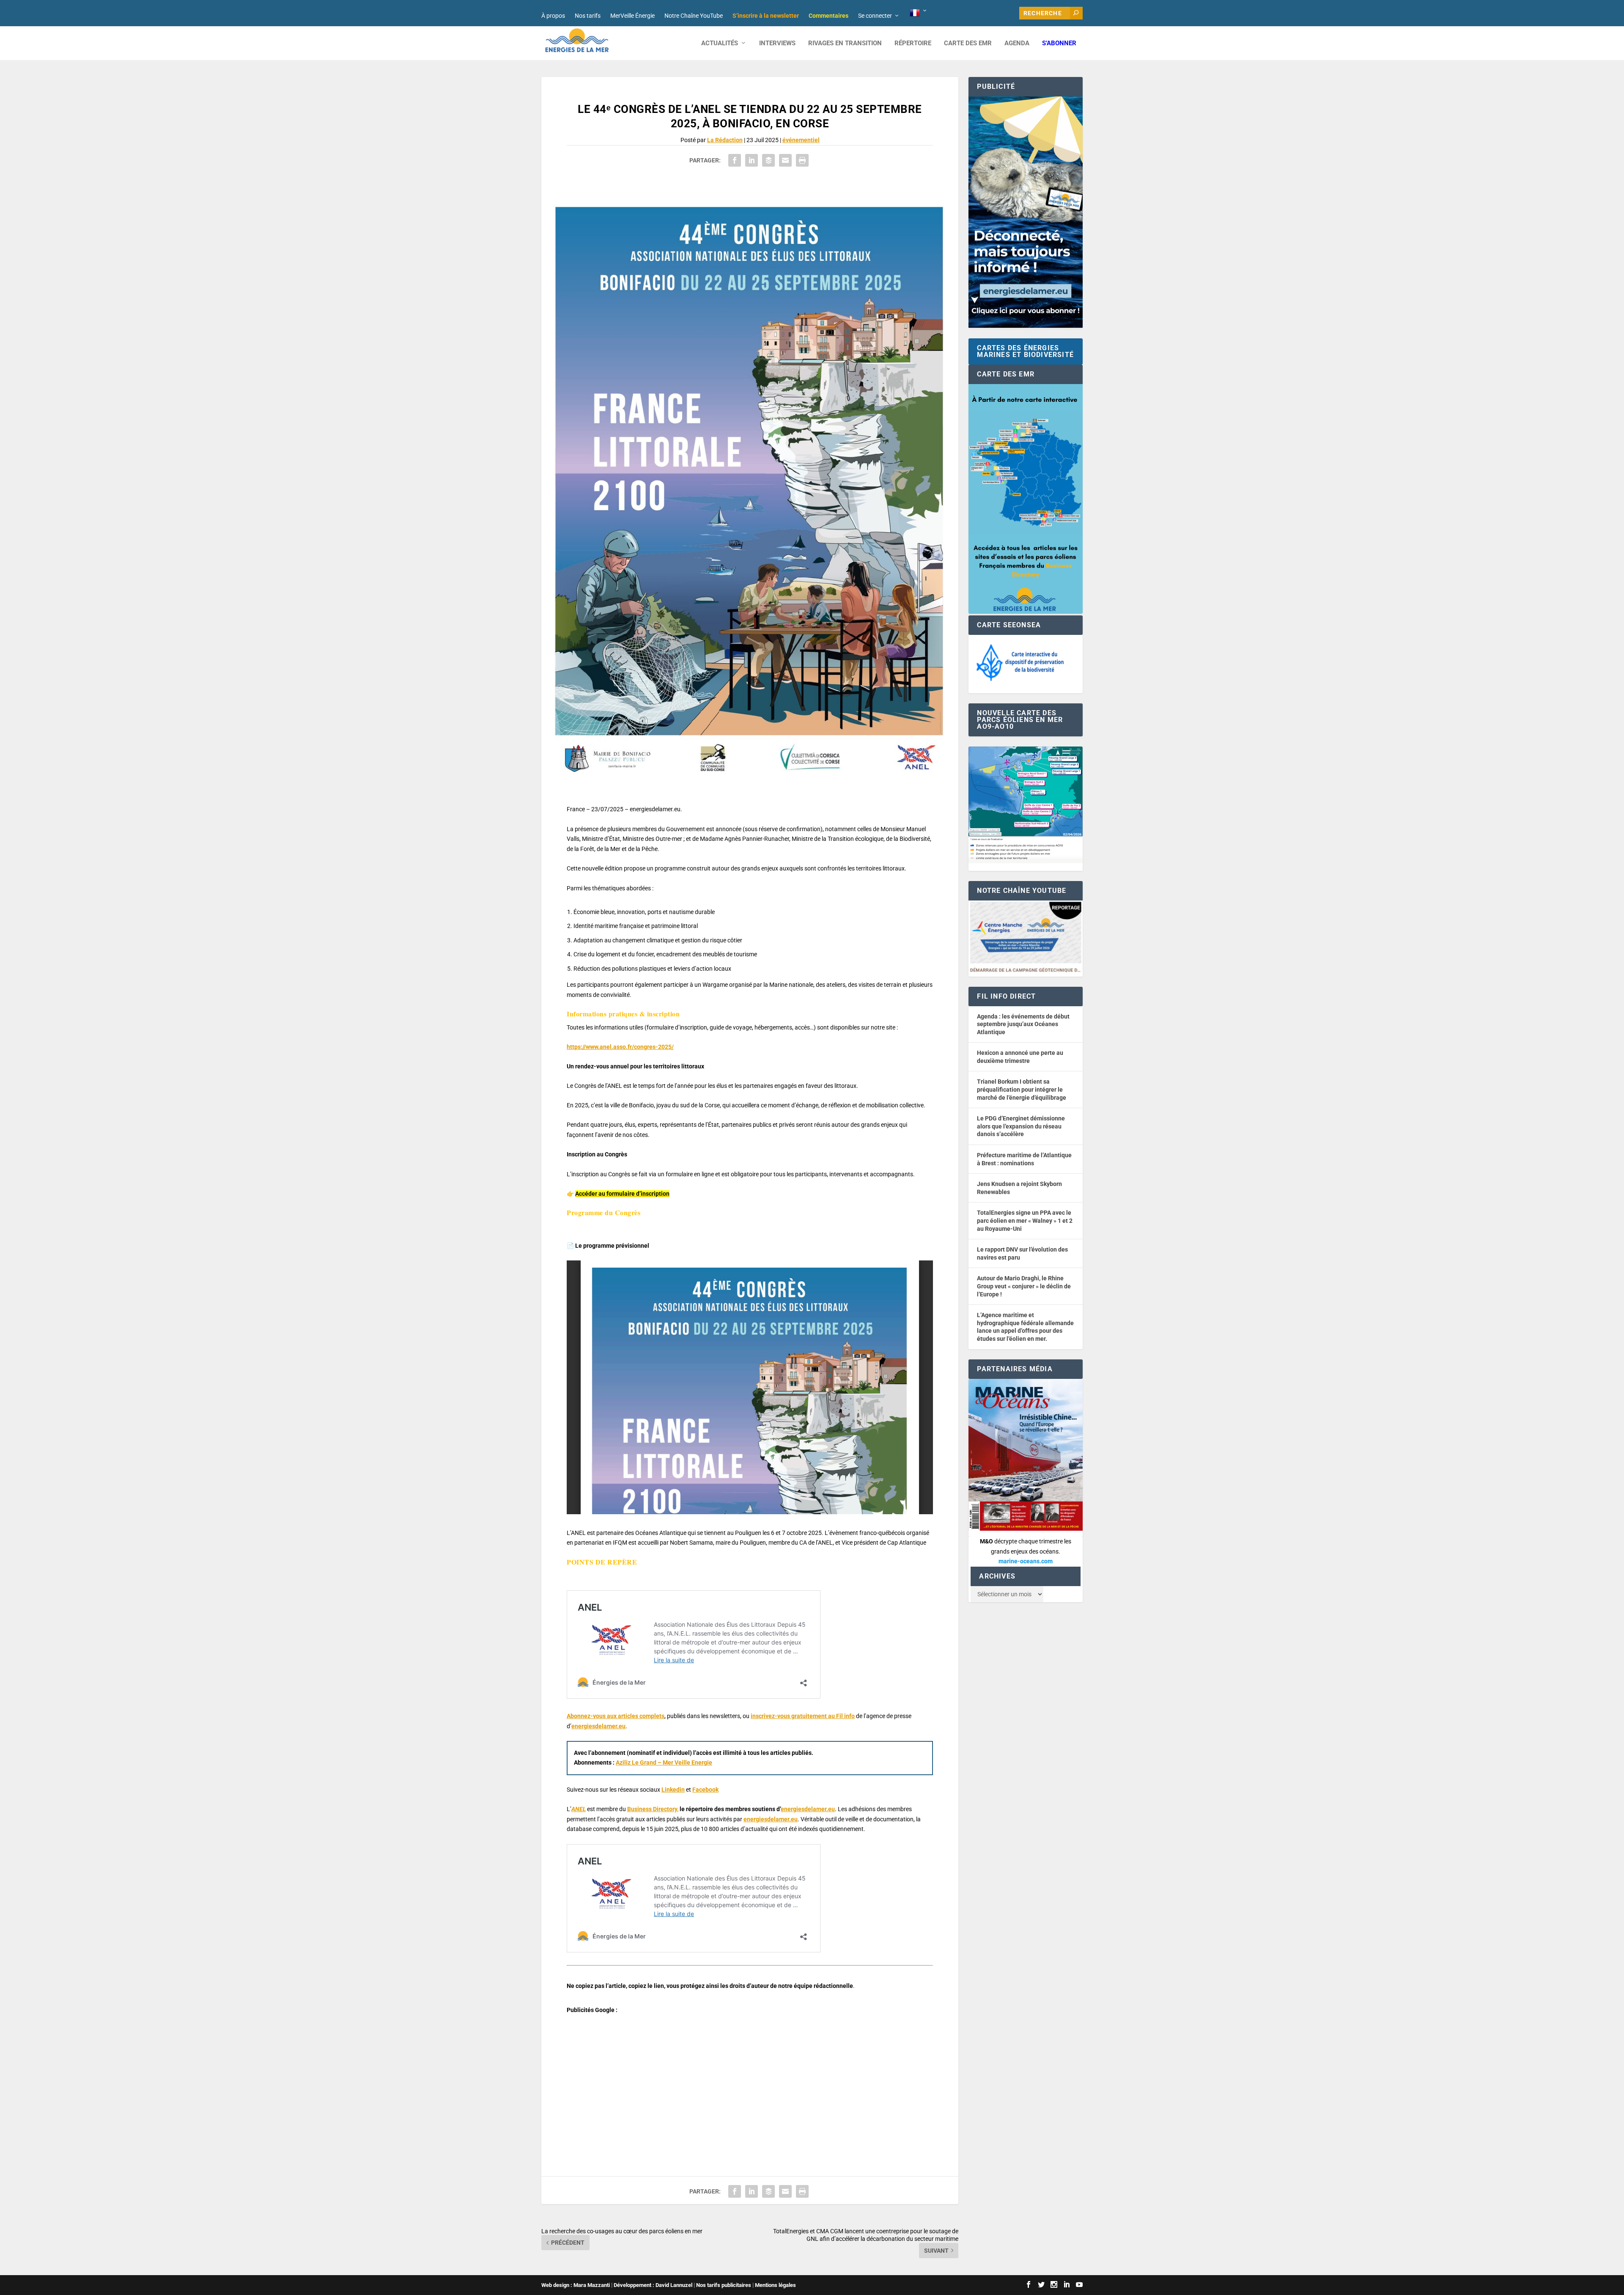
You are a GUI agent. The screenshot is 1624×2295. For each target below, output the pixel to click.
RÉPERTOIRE (913, 43)
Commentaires (828, 16)
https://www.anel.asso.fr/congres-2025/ (620, 1047)
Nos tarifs (588, 16)
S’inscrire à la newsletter (766, 16)
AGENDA (1017, 43)
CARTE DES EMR (968, 43)
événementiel (801, 140)
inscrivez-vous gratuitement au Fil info (803, 1716)
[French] (919, 13)
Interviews (777, 43)
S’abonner (1059, 43)
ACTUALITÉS (720, 43)
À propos (553, 16)
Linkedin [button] (673, 1790)
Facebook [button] (705, 1790)
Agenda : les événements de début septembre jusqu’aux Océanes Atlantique (1023, 1024)
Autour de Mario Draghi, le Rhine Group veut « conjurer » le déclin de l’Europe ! (1024, 1286)
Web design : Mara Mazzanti (576, 2285)
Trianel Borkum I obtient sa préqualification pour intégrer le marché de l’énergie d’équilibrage (1022, 1089)
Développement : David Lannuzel (653, 2285)
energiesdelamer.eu (598, 1726)
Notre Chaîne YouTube (694, 16)
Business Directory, (653, 1809)
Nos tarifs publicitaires (724, 2285)
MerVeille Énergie (632, 16)
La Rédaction (725, 140)
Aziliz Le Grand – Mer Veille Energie (664, 1762)
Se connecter (875, 16)
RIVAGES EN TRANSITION (845, 43)
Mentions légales (775, 2285)
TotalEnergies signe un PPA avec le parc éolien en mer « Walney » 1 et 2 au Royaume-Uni (1025, 1220)
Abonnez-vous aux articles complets (616, 1716)
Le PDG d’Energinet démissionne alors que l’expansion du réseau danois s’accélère (1021, 1126)
